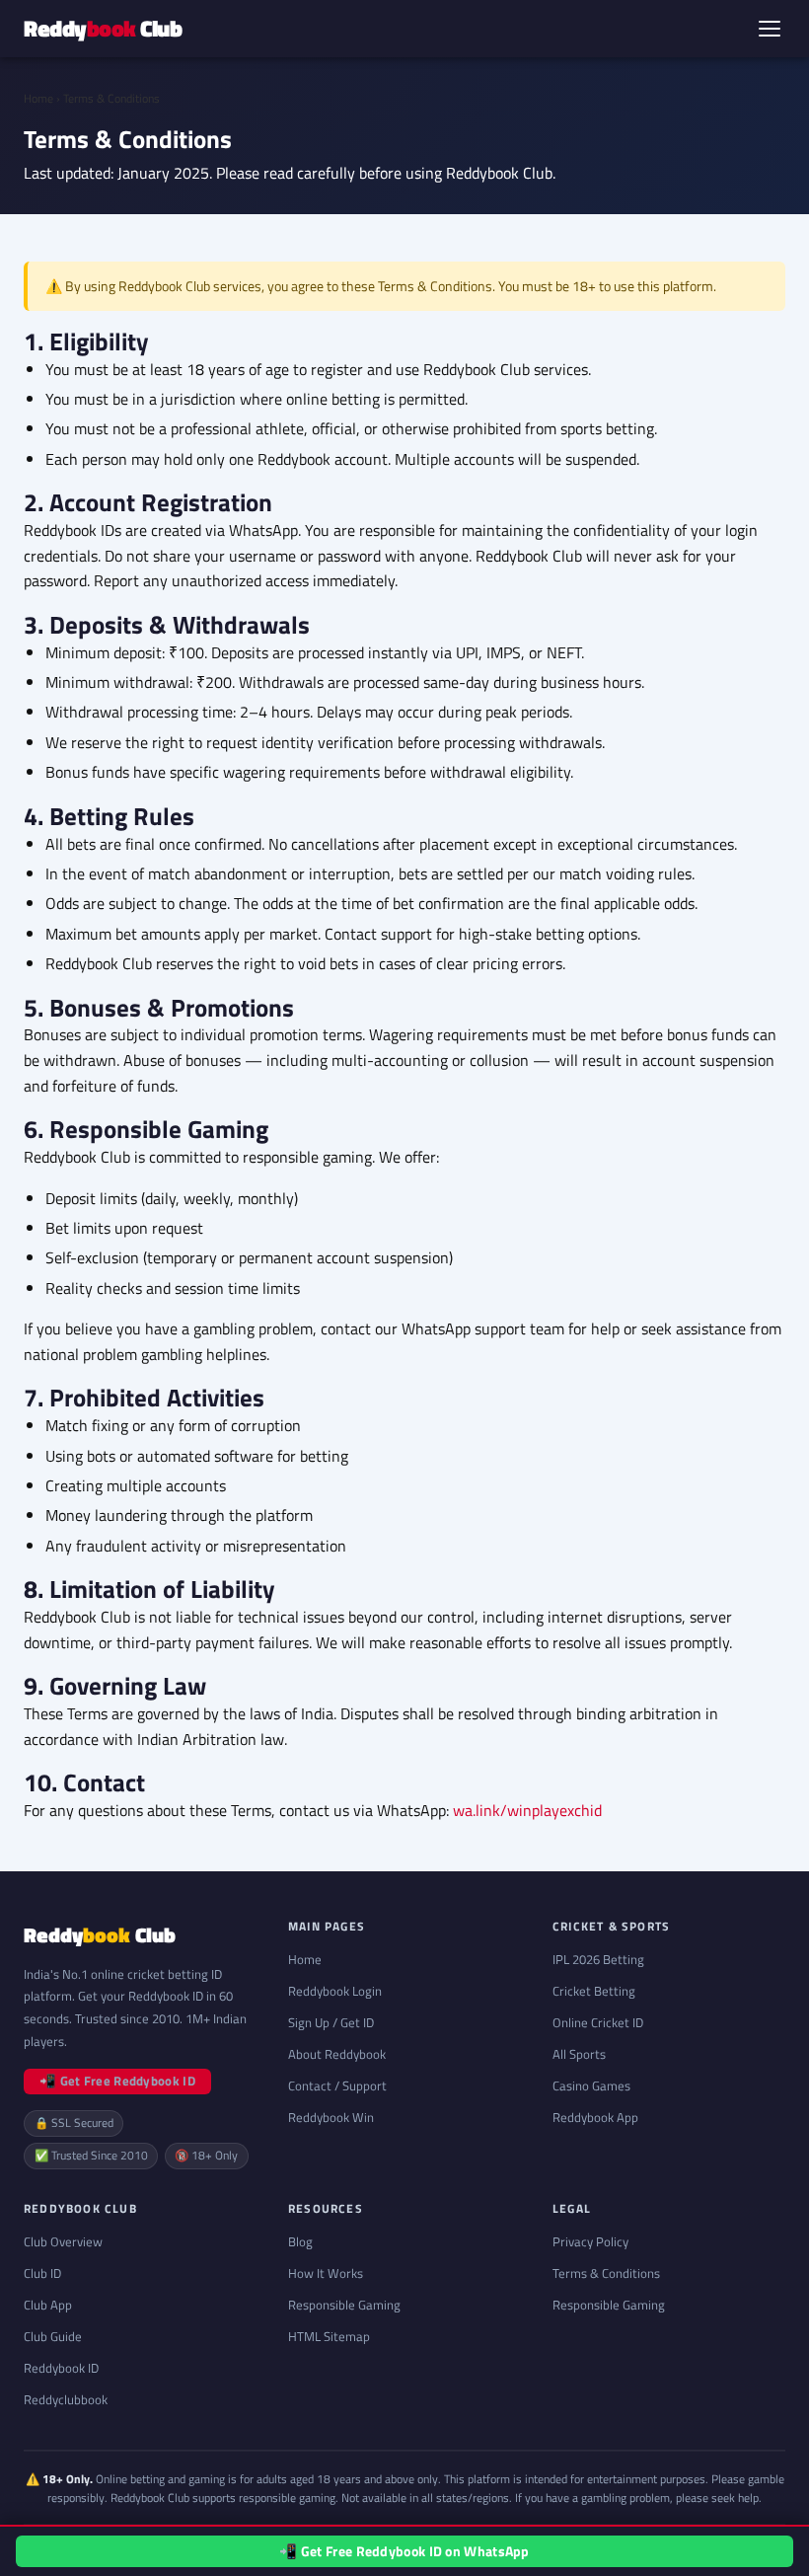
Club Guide (53, 2336)
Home (38, 98)
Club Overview (63, 2241)
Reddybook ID (61, 2368)
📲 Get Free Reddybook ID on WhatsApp (404, 2551)
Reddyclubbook (66, 2399)
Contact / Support (337, 2085)
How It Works (326, 2273)
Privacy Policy (590, 2241)
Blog (300, 2241)
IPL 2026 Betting (598, 1959)
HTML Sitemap (329, 2336)
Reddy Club (103, 28)
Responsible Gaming (344, 2305)
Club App (48, 2305)
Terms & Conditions (606, 2273)
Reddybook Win (331, 2117)
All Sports (579, 2054)
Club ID (42, 2273)
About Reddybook (337, 2054)
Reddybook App (595, 2117)
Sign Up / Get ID (331, 2022)
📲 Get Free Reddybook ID (117, 2081)
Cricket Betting (594, 1991)
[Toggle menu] (770, 29)
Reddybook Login (335, 1991)
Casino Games (591, 2085)
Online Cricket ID (598, 2022)
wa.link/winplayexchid (527, 1810)
